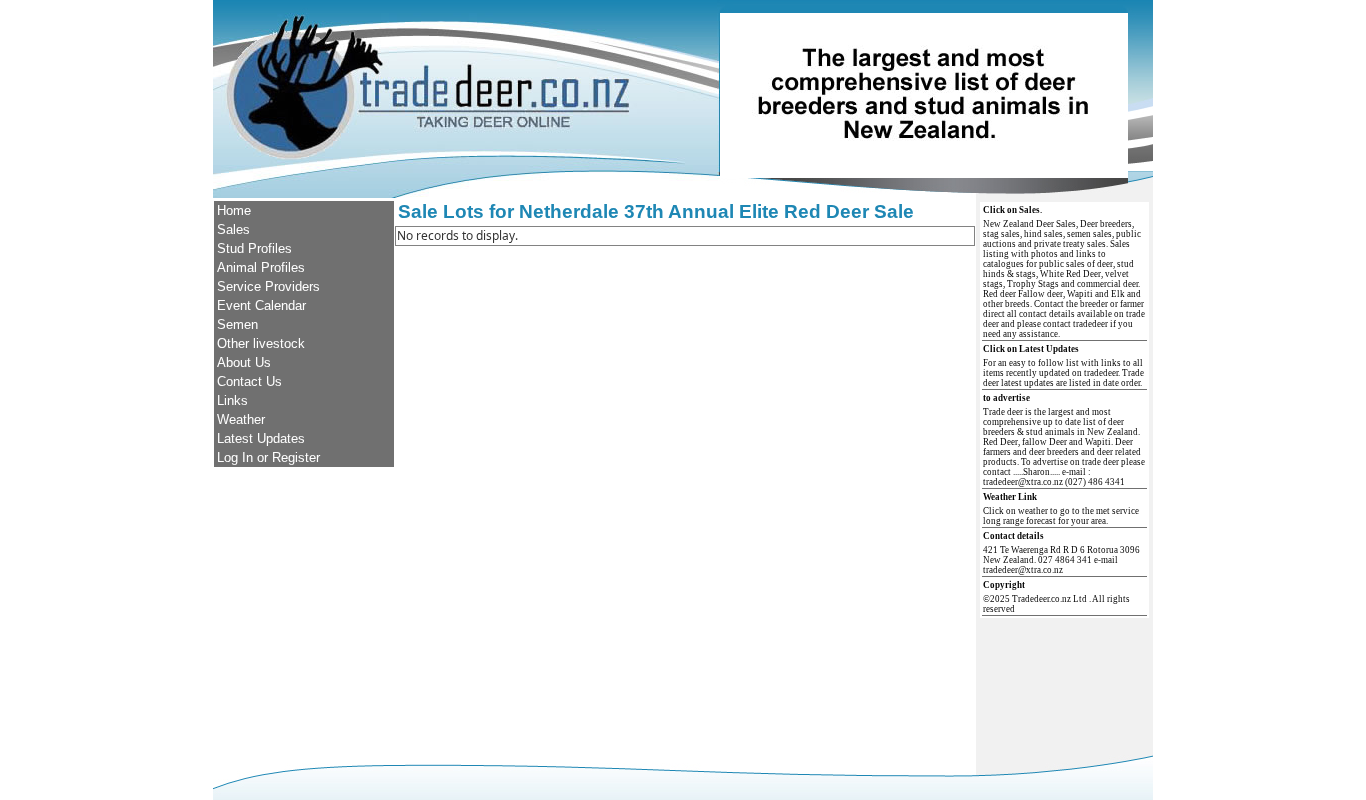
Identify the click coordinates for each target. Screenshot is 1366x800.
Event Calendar (261, 305)
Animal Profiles (261, 267)
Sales (233, 229)
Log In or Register (268, 457)
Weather (241, 419)
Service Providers (268, 286)
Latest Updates (261, 438)
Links (232, 400)
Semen (237, 324)
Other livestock (261, 343)
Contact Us (249, 381)
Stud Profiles (254, 248)
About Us (244, 362)
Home (234, 210)
